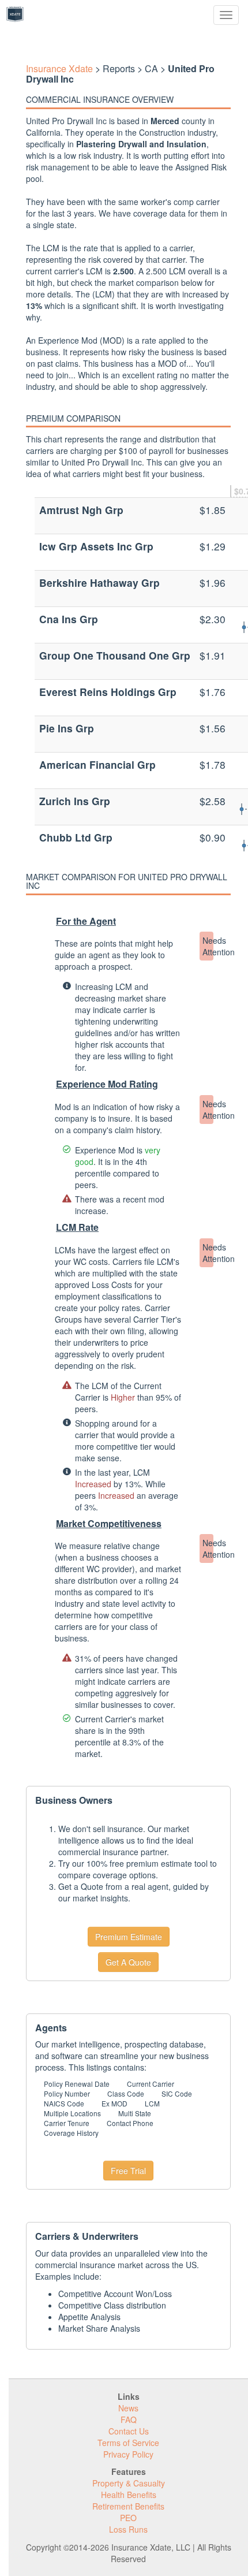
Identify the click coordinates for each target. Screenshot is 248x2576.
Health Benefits (129, 2495)
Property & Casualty (129, 2483)
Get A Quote (128, 1962)
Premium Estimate (129, 1937)
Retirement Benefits (128, 2506)
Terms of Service (128, 2443)
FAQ (129, 2419)
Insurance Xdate (59, 68)
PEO (128, 2518)
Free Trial (128, 2171)
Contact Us (129, 2431)
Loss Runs (128, 2529)
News (128, 2408)
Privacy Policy (128, 2454)
